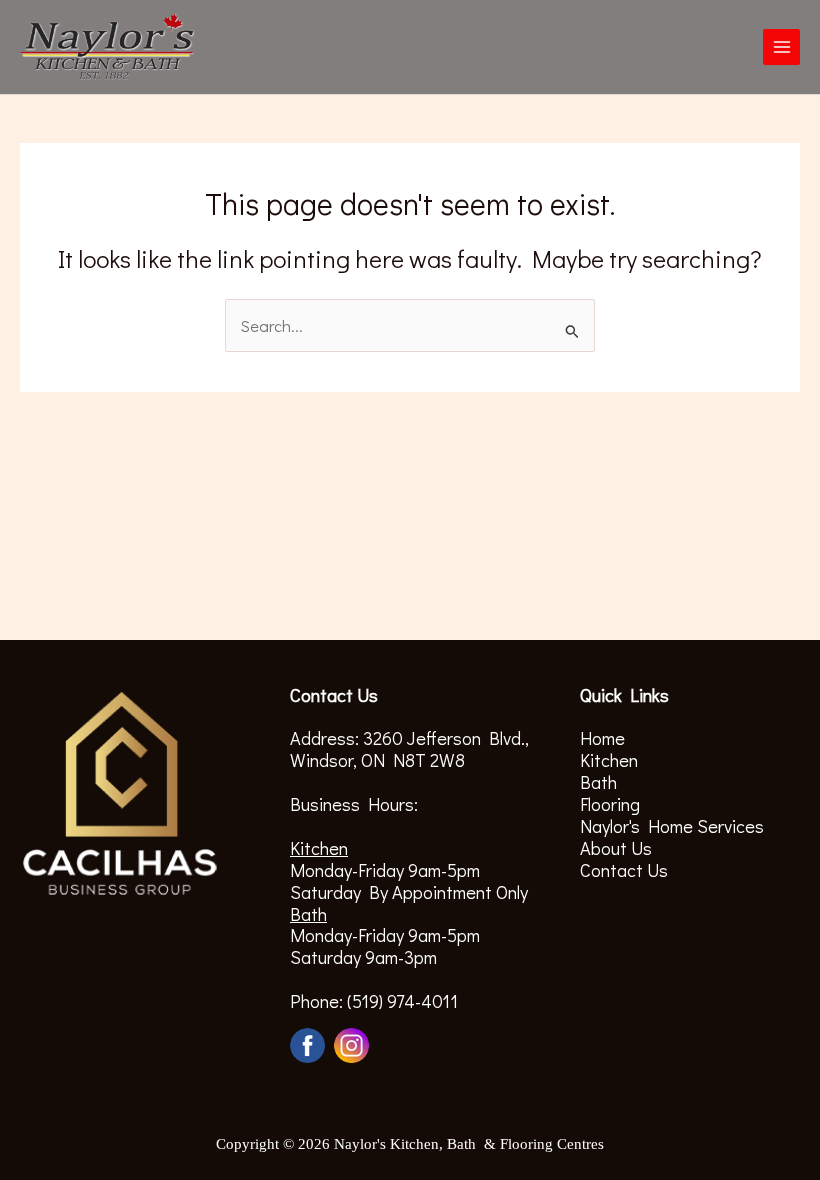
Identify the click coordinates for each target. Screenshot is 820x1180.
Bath (598, 782)
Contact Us (624, 870)
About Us (616, 848)
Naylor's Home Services (672, 826)
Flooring (610, 804)
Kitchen (609, 760)
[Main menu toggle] (781, 47)
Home (602, 738)
